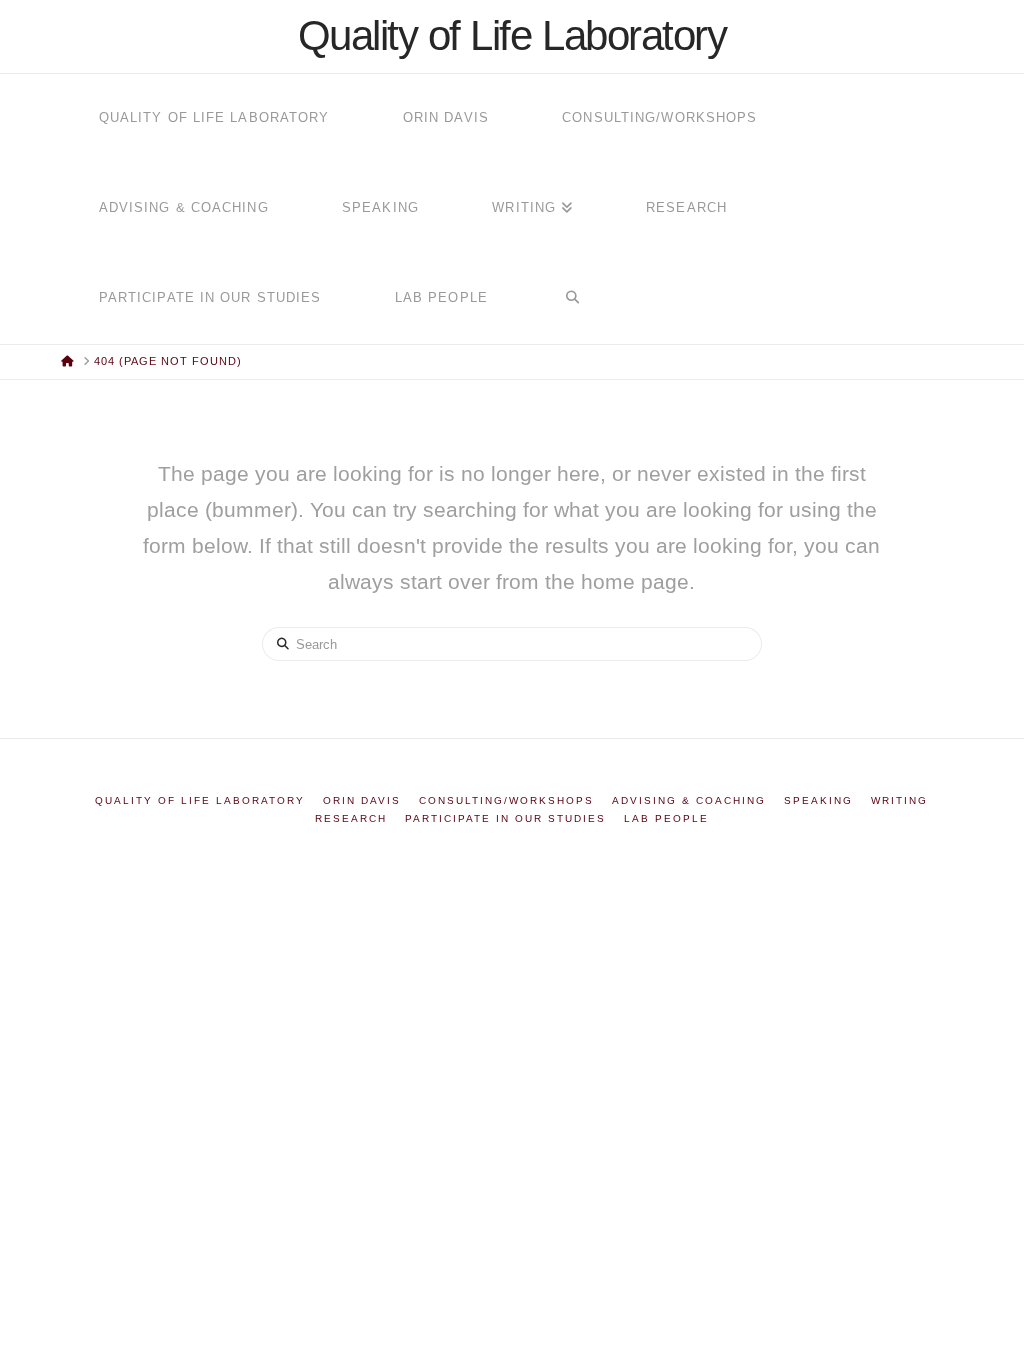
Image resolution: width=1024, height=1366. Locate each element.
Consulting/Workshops (506, 800)
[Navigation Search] (572, 299)
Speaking (818, 800)
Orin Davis (362, 800)
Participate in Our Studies (505, 818)
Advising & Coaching (689, 800)
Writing (899, 800)
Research (351, 818)
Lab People (666, 818)
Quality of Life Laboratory (512, 36)
